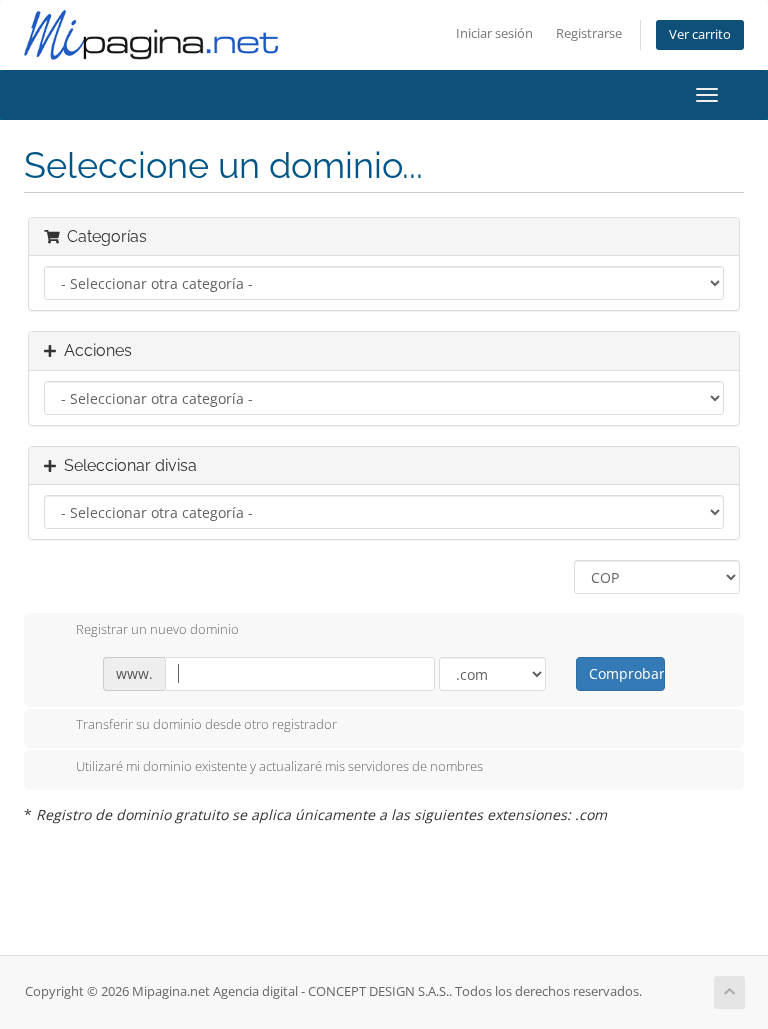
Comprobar (626, 673)
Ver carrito (700, 34)
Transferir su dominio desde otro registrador (206, 725)
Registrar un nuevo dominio (157, 629)
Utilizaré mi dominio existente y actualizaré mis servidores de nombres (279, 766)
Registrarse (589, 33)
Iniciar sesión (494, 33)
